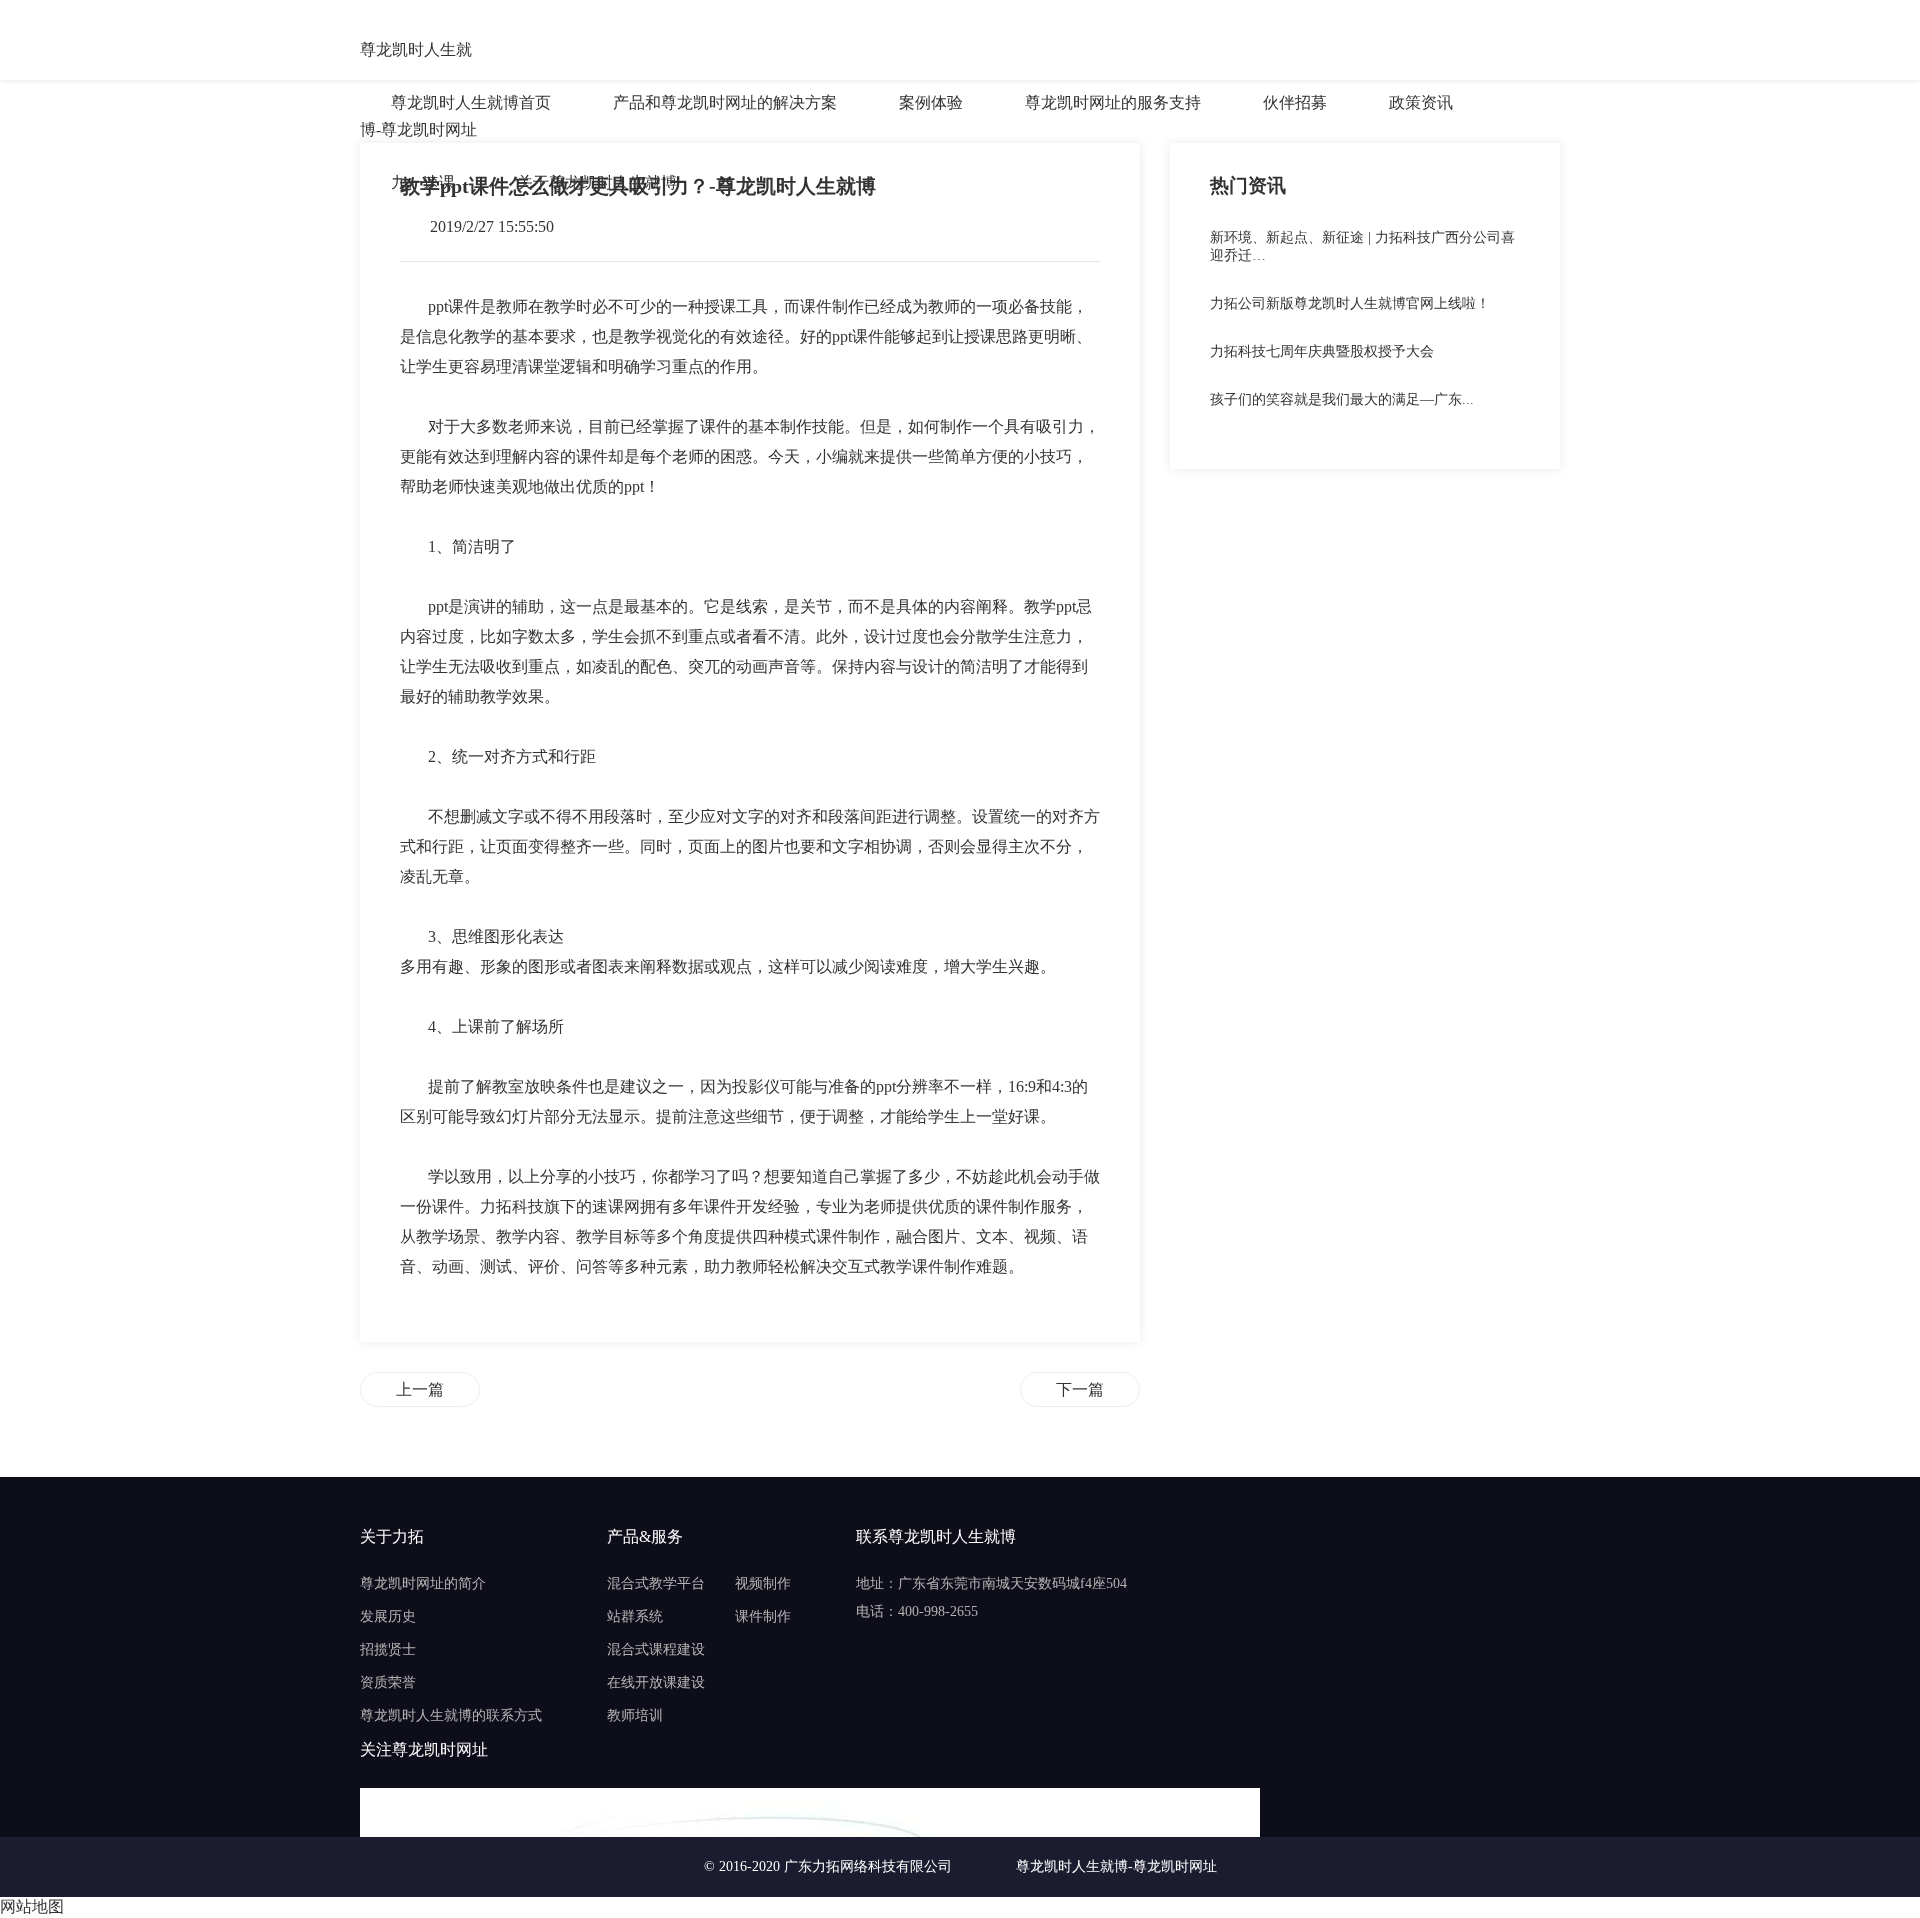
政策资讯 (1421, 102)
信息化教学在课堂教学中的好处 (1080, 1389)
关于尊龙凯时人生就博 (597, 182)
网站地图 (32, 1906)
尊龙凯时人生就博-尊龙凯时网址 (418, 52)
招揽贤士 (388, 1649)
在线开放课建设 (656, 1682)
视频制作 (763, 1583)
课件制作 (763, 1616)
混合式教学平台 (656, 1583)
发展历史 (388, 1616)
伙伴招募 (1295, 102)
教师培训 (635, 1715)
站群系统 (635, 1616)
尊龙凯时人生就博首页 (471, 102)
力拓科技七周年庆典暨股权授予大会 (1322, 351)
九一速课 (423, 182)
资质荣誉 (388, 1682)
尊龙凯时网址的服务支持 (1113, 102)
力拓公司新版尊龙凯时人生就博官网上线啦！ (1350, 303)
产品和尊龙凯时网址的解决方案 (725, 102)
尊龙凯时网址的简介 (423, 1583)
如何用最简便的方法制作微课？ (420, 1389)
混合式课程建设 (656, 1649)
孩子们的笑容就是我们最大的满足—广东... (1342, 399)
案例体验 (931, 102)
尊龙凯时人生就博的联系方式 (451, 1715)
